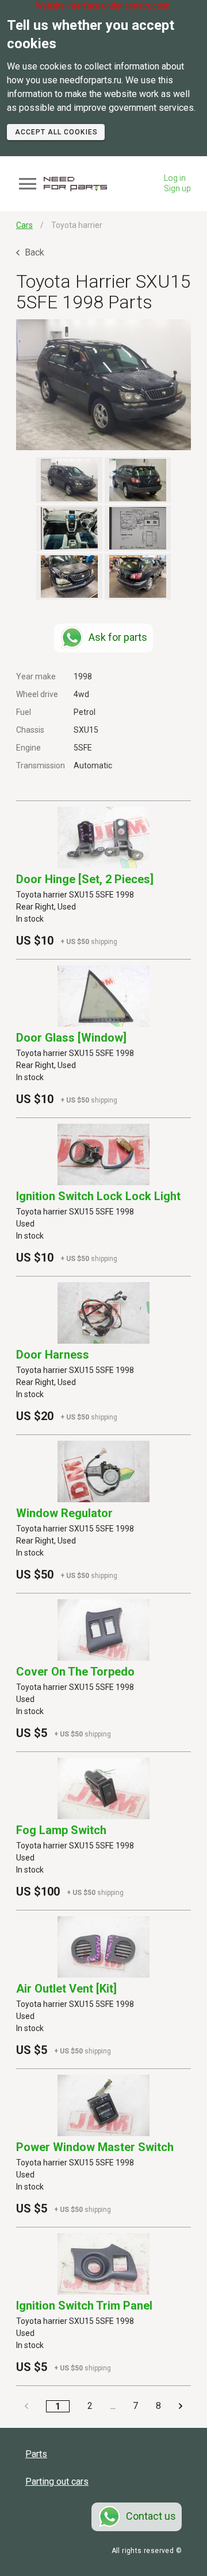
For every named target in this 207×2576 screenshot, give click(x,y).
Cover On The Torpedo (75, 1672)
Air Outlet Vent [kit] (66, 1989)
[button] (103, 385)
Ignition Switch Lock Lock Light (98, 1196)
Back (33, 252)
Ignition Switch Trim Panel (84, 2306)
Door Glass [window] (71, 1038)
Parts (36, 2454)
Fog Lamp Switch (61, 1830)
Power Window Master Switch (95, 2147)
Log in (175, 178)
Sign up (177, 188)
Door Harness (53, 1355)
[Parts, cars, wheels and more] (75, 184)
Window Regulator (64, 1513)
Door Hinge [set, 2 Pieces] (85, 879)
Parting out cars (57, 2482)
